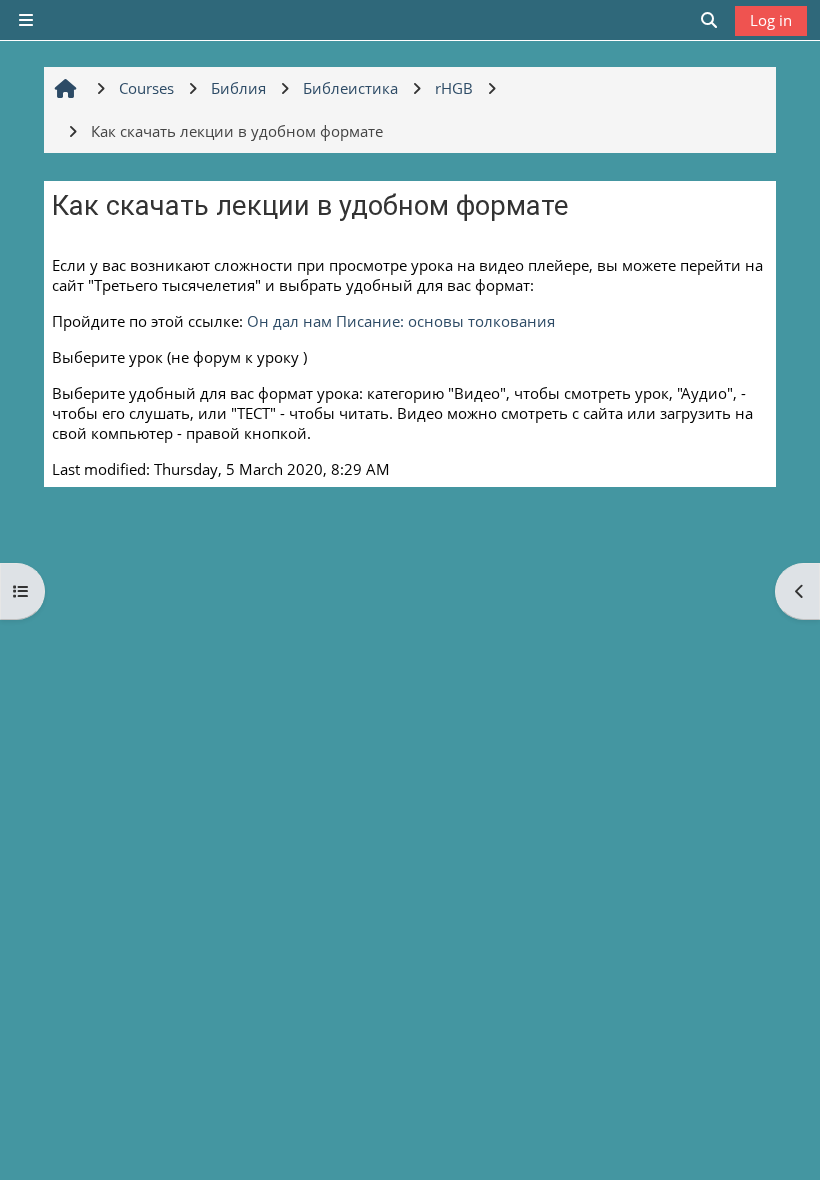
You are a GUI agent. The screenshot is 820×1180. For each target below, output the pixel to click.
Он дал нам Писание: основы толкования (401, 321)
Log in (771, 20)
